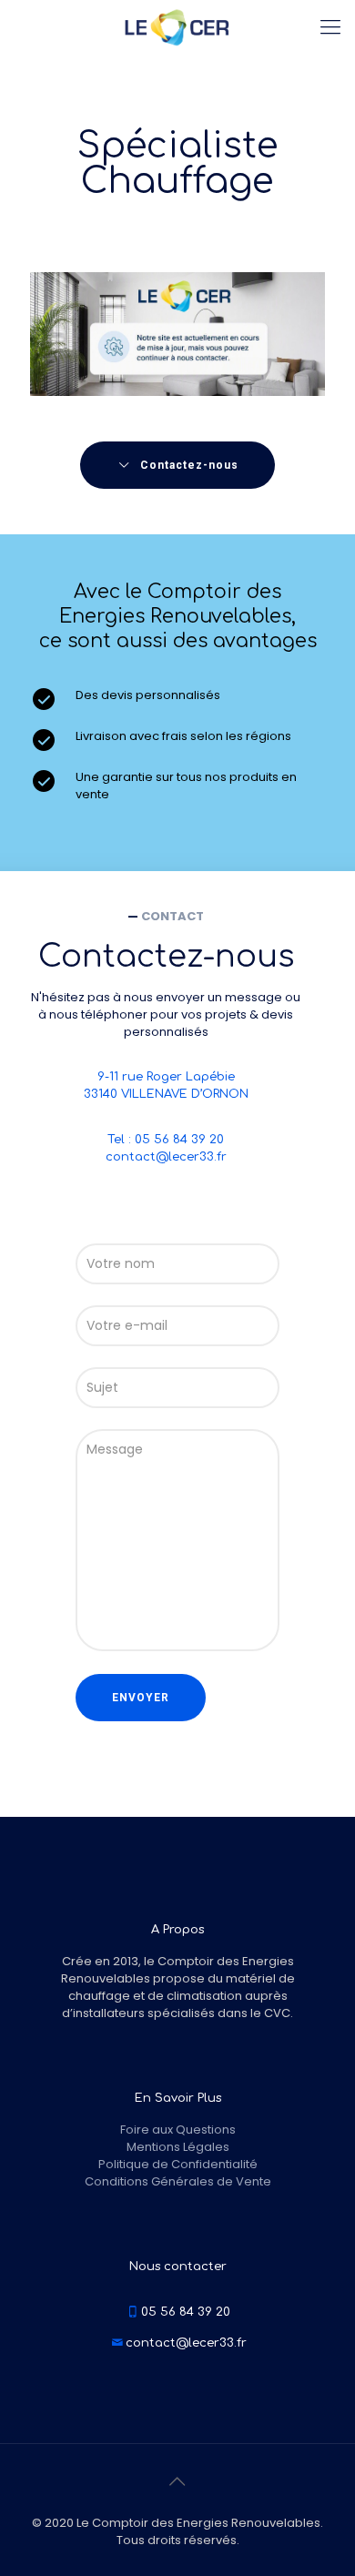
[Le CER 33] (177, 27)
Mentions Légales (178, 2147)
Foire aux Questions (178, 2130)
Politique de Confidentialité (178, 2164)
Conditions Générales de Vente (178, 2181)
